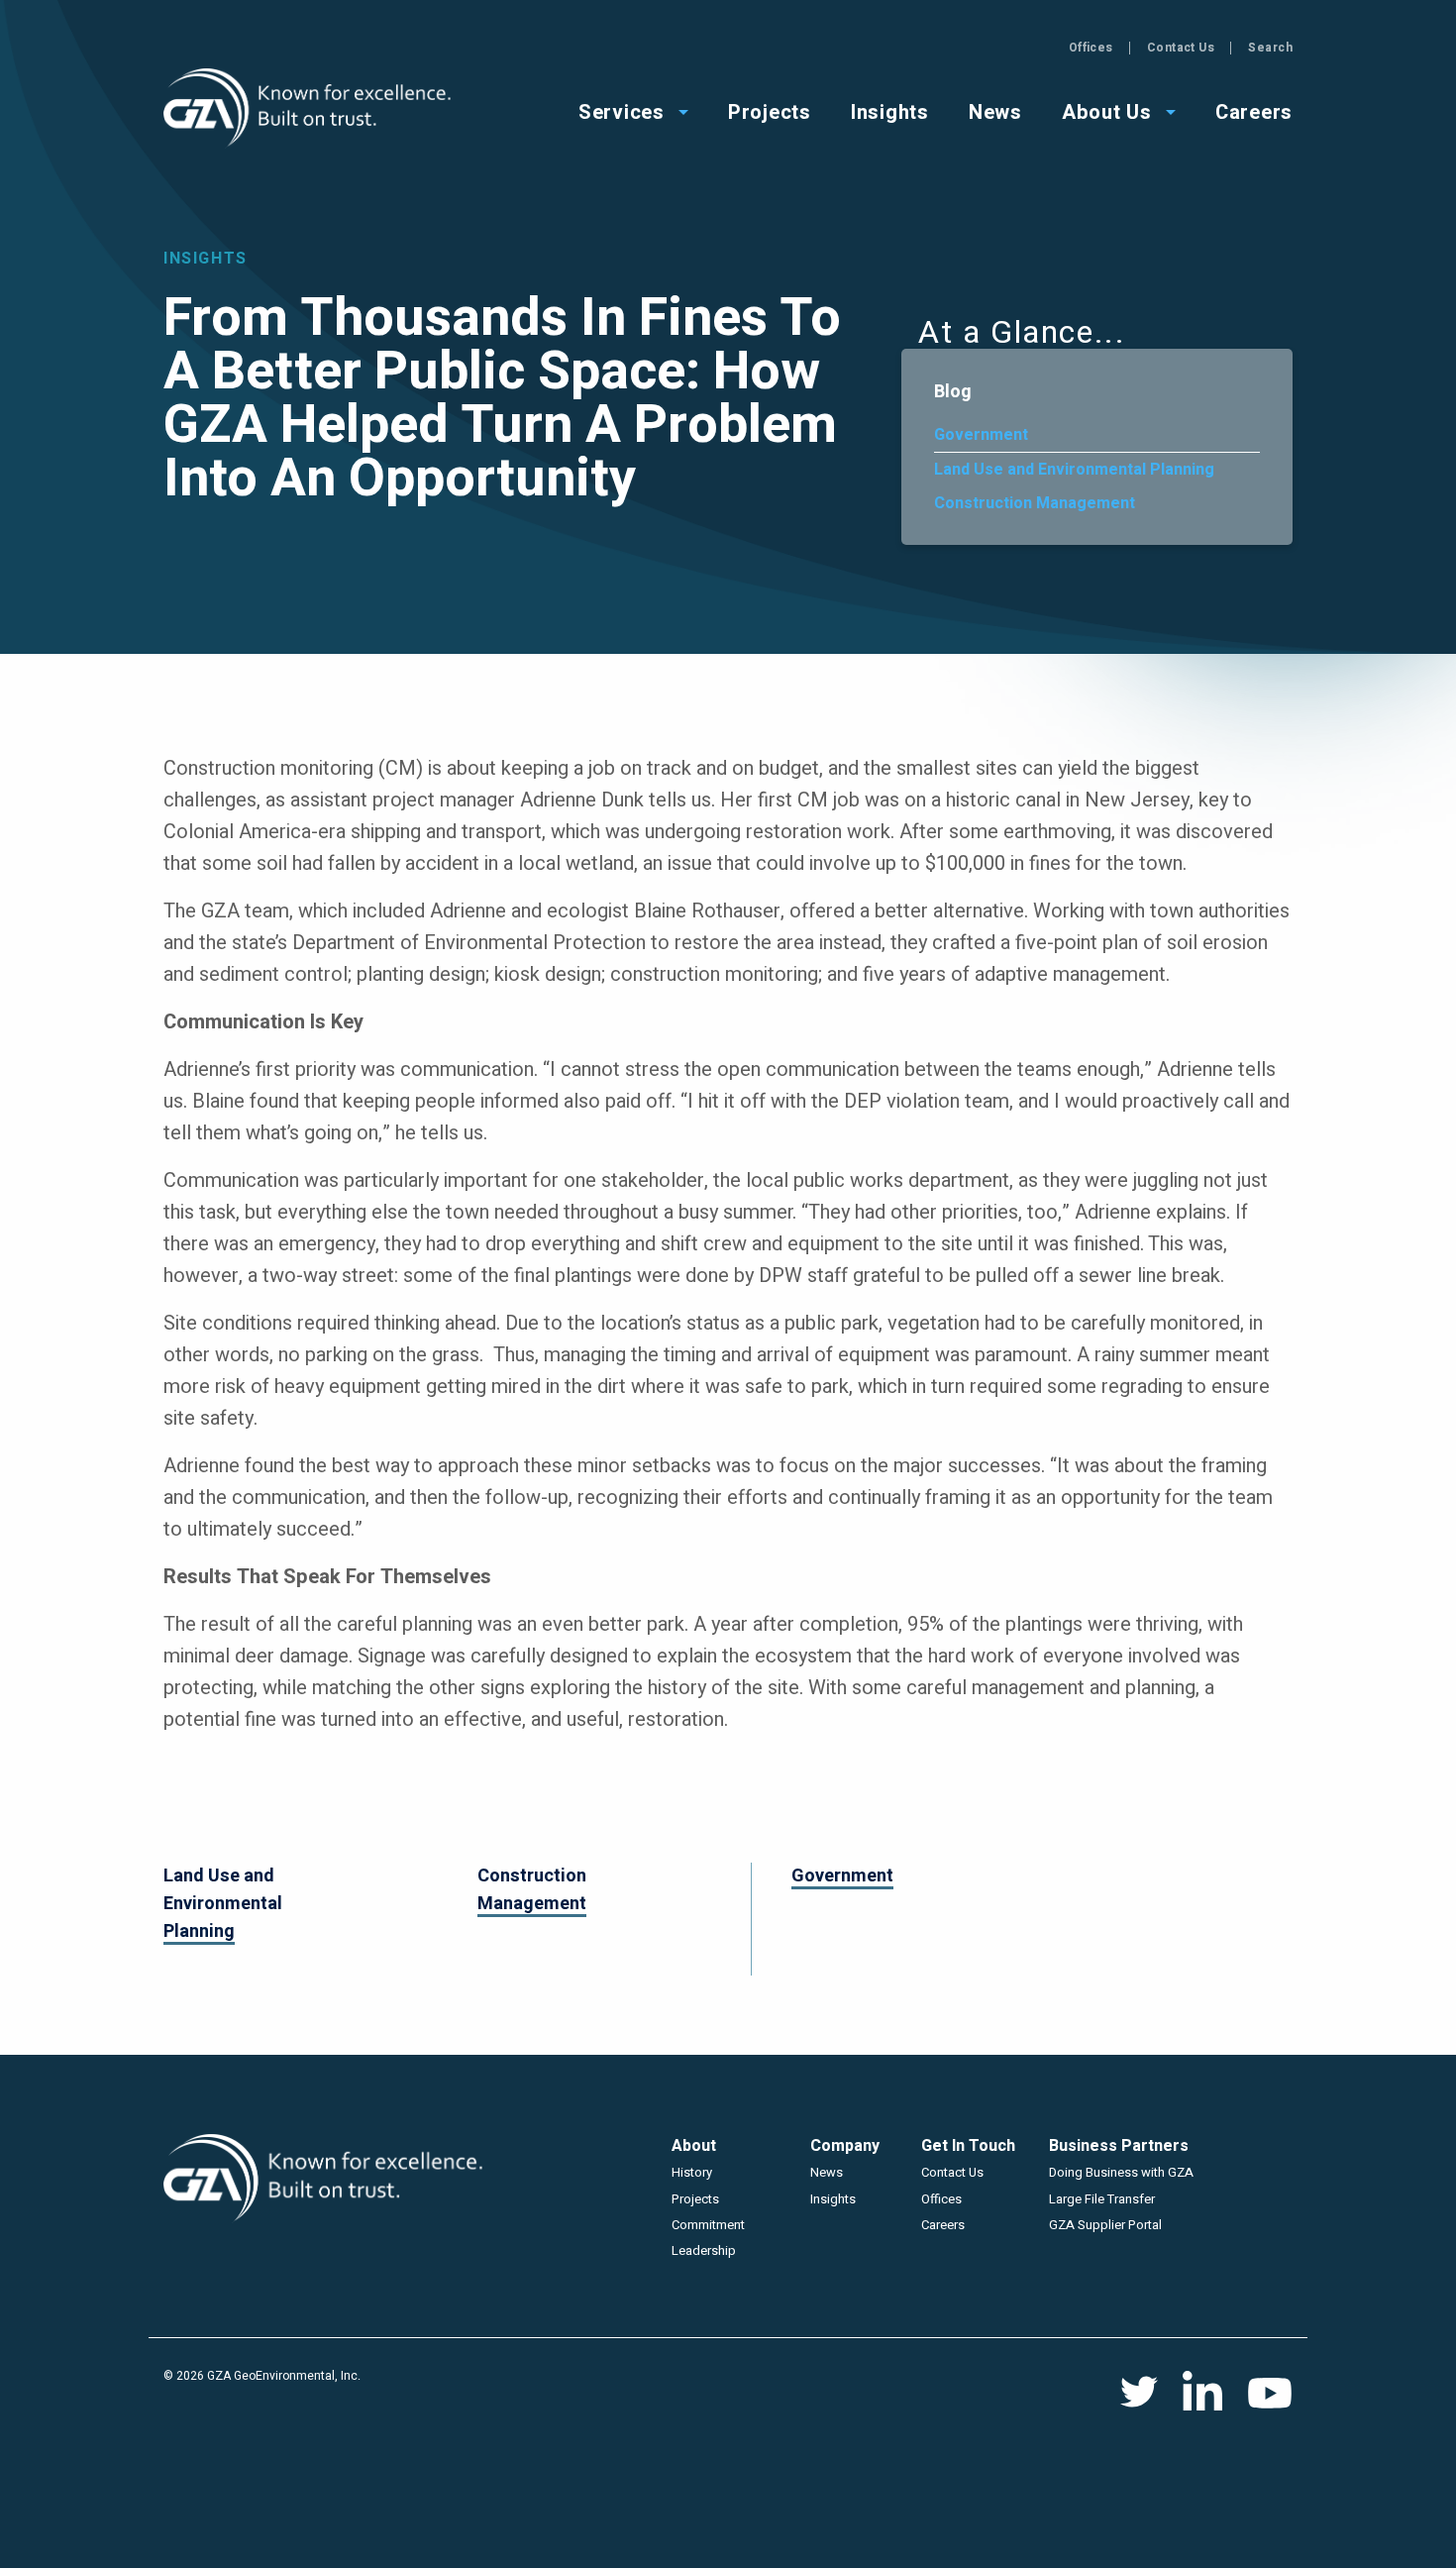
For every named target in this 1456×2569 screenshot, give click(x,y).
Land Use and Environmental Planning (1074, 470)
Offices (1091, 48)
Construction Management (1035, 503)
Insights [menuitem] (890, 110)
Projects (695, 2199)
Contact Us (1181, 48)
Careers (943, 2225)
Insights (833, 2199)
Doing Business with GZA (1121, 2172)
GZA (310, 108)
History (692, 2172)
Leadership (704, 2250)
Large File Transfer (1102, 2199)
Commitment (708, 2225)
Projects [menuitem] (770, 110)
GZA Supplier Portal (1105, 2225)
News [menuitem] (995, 110)
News (827, 2172)
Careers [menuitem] (1254, 110)
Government (981, 435)
